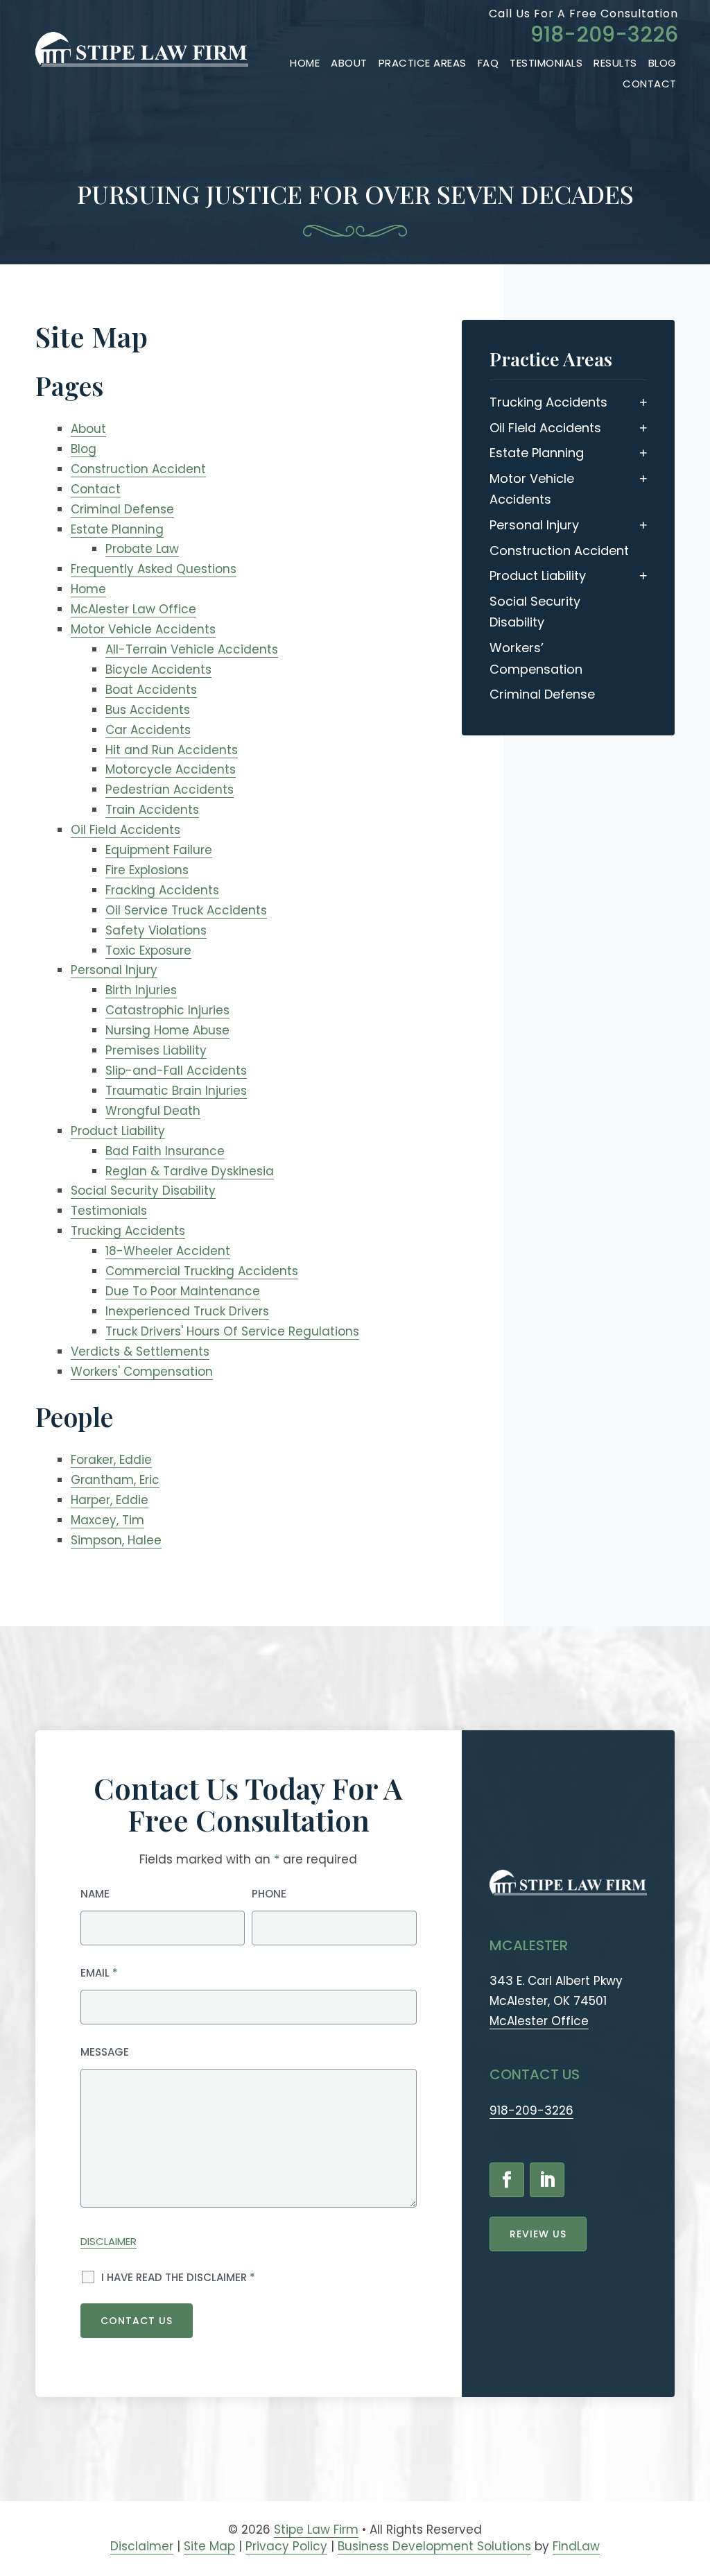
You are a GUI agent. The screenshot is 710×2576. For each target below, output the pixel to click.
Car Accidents (148, 730)
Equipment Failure (159, 850)
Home (305, 63)
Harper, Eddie (110, 1500)
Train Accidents (152, 810)
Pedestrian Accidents (170, 790)
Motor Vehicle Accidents (143, 629)
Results (615, 63)
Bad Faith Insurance (165, 1151)
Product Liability (118, 1131)
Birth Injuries (141, 990)
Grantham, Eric (115, 1480)
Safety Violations (156, 930)
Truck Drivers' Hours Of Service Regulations (232, 1331)
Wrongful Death (153, 1111)
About (349, 63)
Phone (269, 1894)
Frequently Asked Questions (154, 569)
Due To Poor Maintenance (183, 1291)
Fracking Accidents (162, 890)
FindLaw (576, 2546)
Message (105, 2052)
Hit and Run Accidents (172, 750)
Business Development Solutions (434, 2546)
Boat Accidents (151, 690)
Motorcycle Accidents (171, 769)
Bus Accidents (148, 710)
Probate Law (142, 549)
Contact (650, 84)
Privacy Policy (286, 2546)
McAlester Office (539, 2021)
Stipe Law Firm (316, 2530)
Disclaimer (109, 2241)
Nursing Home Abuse (167, 1030)
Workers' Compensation (142, 1372)
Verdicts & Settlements (140, 1351)
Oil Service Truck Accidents (186, 910)
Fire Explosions (147, 870)
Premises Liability (156, 1050)
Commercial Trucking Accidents (202, 1271)
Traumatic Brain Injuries (176, 1091)
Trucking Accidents (128, 1231)
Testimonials (546, 63)
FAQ (488, 63)
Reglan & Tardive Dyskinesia (190, 1171)
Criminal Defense (122, 509)
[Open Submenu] (643, 402)
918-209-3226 (604, 34)
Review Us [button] (538, 2234)
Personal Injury (114, 970)
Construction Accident (138, 469)
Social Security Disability (143, 1191)
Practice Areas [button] (423, 63)
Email (99, 1973)
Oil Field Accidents (125, 830)
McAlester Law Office (133, 609)
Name (95, 1894)
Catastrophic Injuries (167, 1010)
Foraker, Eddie (111, 1460)
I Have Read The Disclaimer (178, 2277)
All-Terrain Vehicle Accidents (192, 649)
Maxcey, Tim (107, 1520)
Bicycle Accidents (158, 669)
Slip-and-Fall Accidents (176, 1071)
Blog (663, 63)
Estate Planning (117, 529)
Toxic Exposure (148, 950)
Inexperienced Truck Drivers (187, 1311)
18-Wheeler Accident (168, 1251)
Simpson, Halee (116, 1540)
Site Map (209, 2546)
